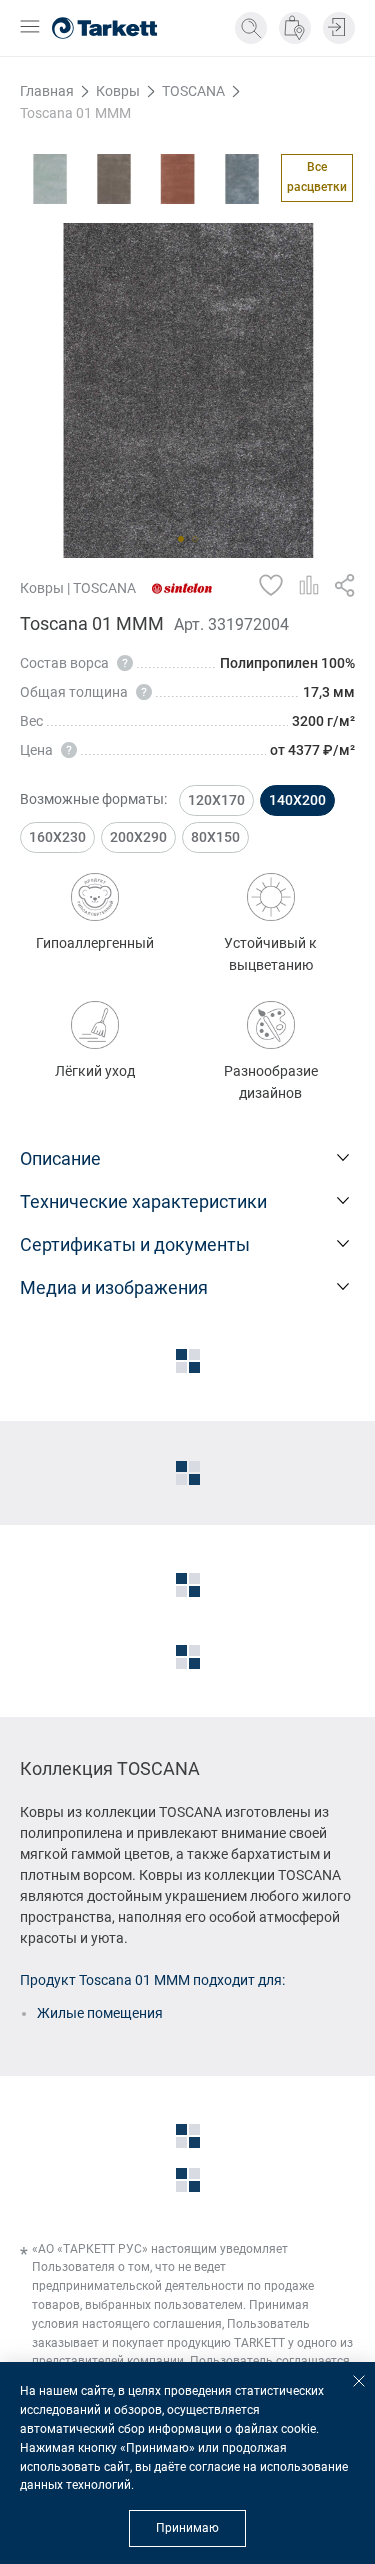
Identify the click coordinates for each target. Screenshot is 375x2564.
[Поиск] (251, 28)
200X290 (138, 837)
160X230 (57, 837)
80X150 (215, 837)
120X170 (216, 800)
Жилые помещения (100, 2013)
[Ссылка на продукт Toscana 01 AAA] (50, 179)
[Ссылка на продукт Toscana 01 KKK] (242, 179)
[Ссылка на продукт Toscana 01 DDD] (114, 179)
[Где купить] (295, 28)
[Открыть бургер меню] (30, 28)
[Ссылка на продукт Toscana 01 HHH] (178, 179)
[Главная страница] (104, 28)
